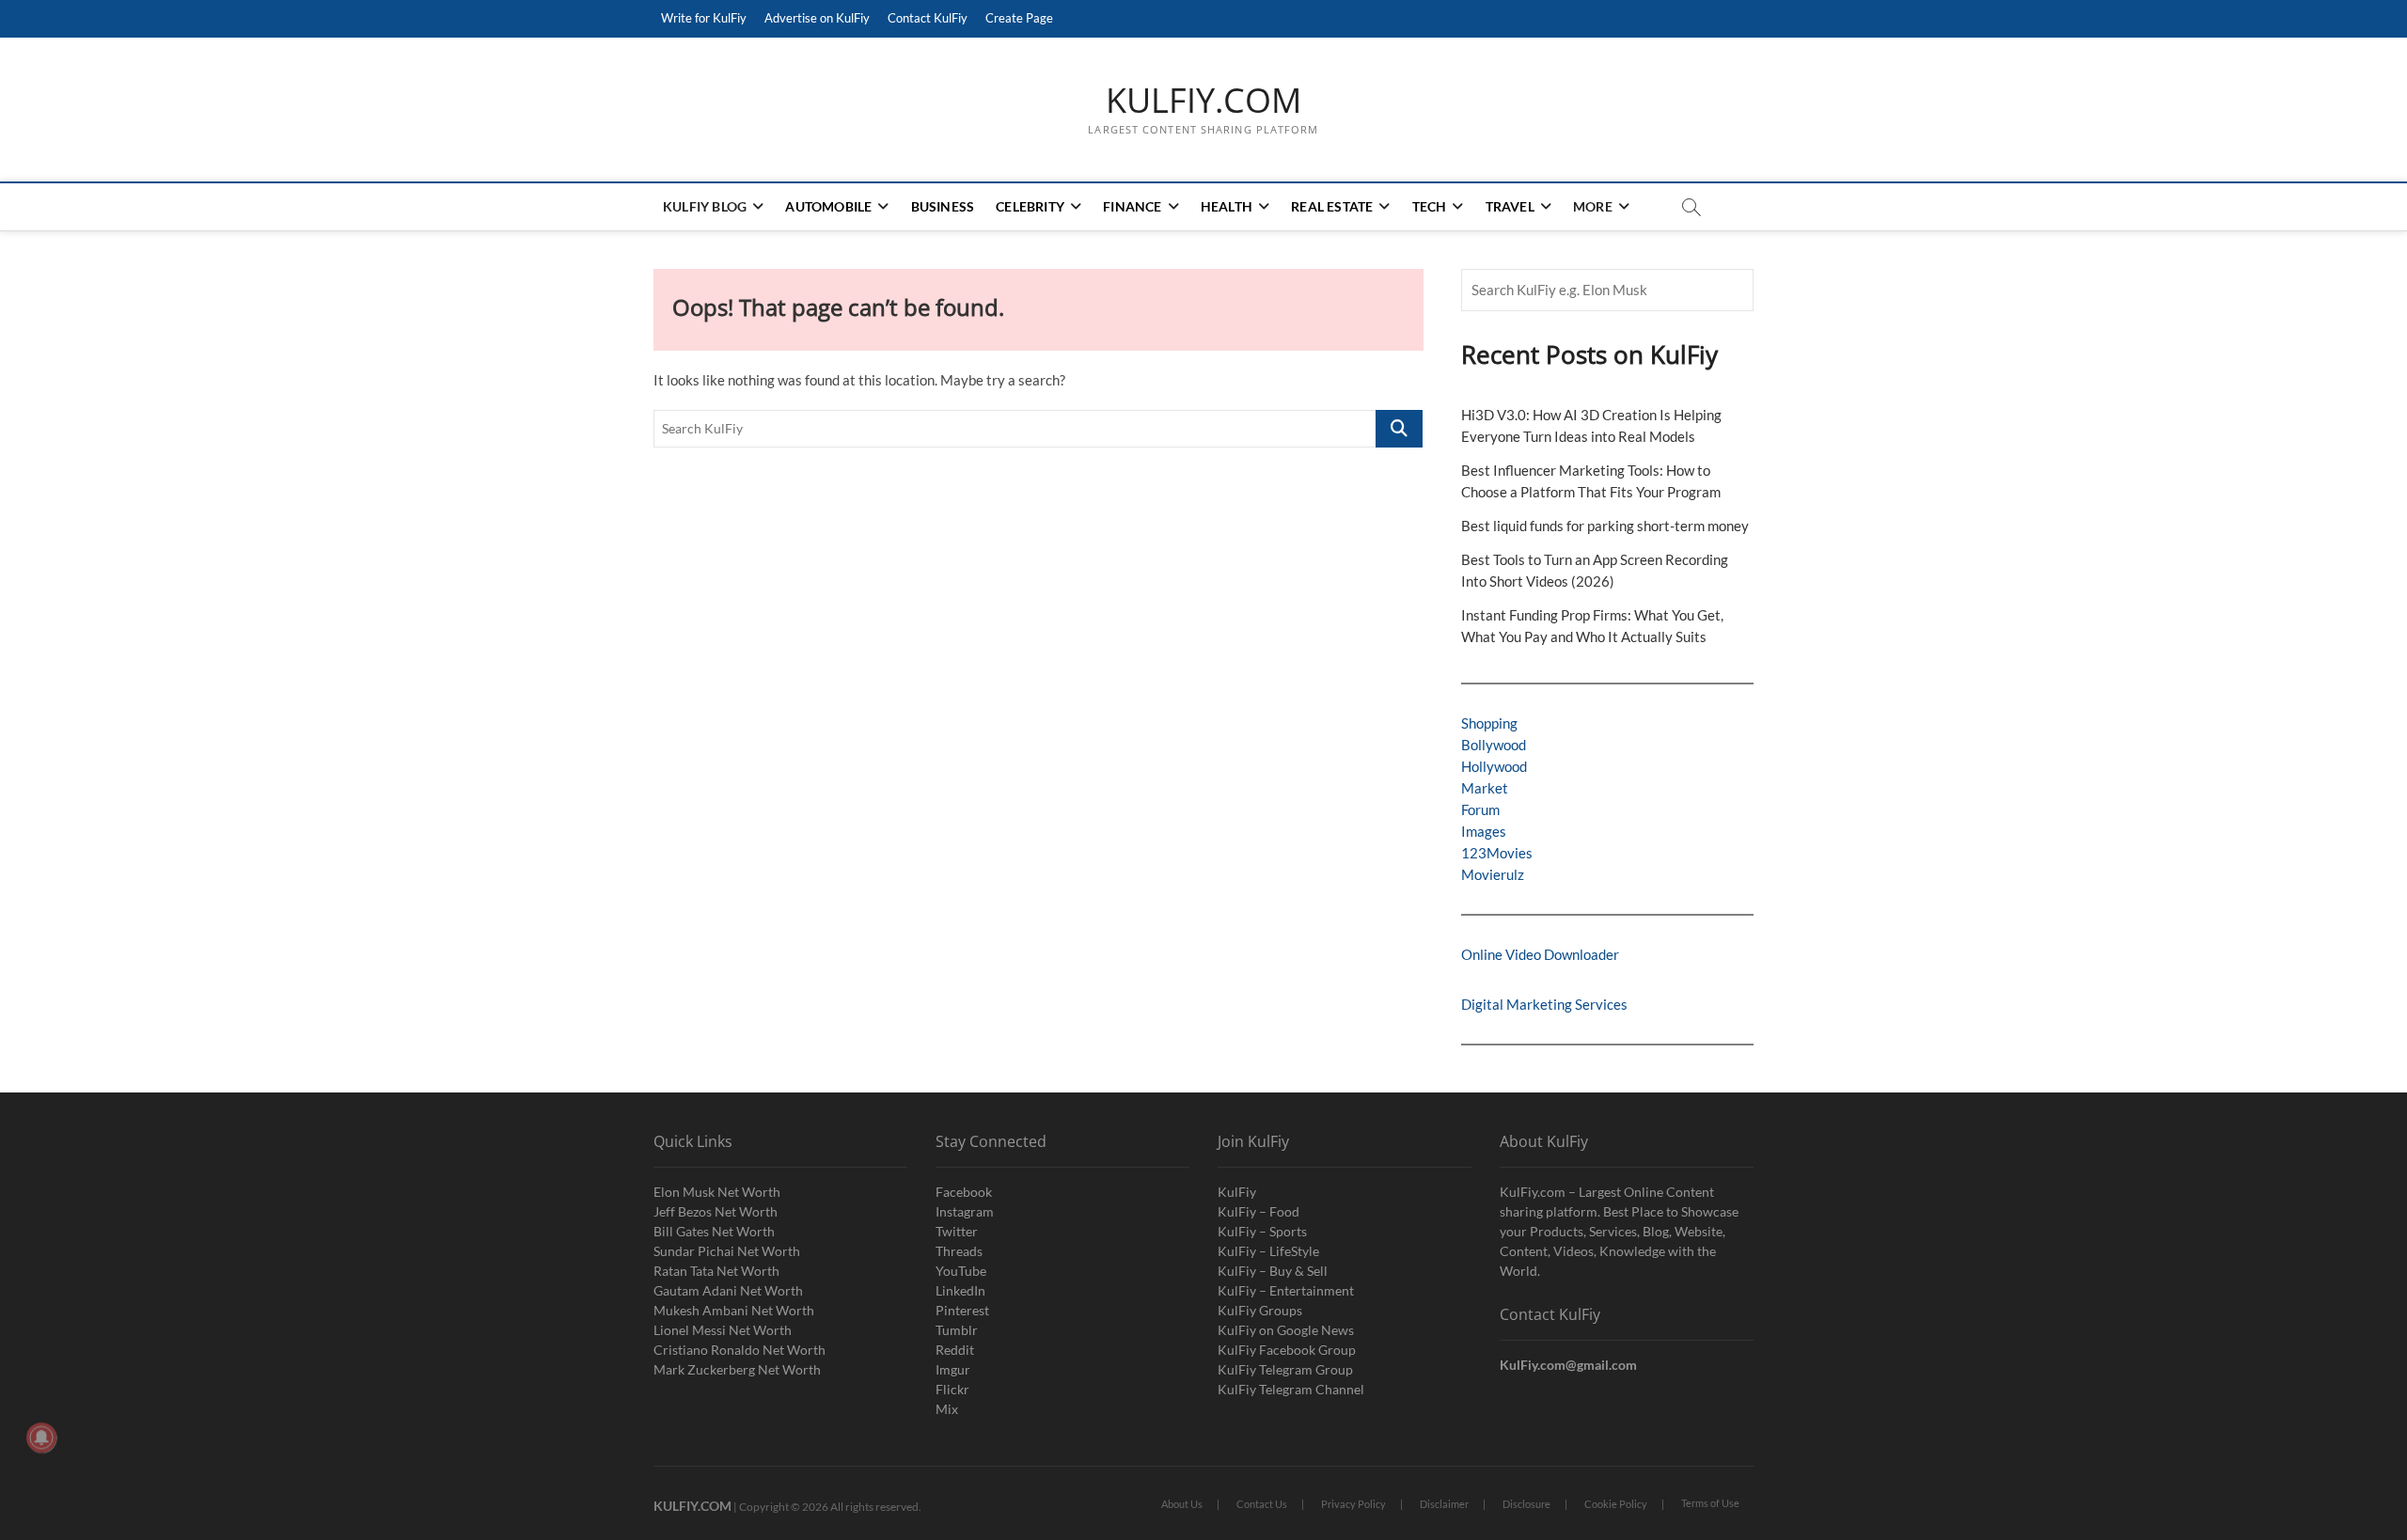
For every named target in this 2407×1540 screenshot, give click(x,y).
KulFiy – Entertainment (1286, 1290)
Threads (959, 1251)
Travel (1510, 206)
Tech (1430, 206)
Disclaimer (1444, 1504)
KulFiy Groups (1260, 1310)
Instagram (965, 1211)
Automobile (828, 206)
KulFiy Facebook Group (1287, 1350)
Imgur (953, 1369)
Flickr (952, 1389)
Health (1227, 206)
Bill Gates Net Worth (714, 1231)
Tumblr (957, 1330)
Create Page (1019, 18)
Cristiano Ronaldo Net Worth (739, 1350)
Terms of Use (1710, 1503)
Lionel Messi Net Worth (723, 1330)
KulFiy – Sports (1262, 1231)
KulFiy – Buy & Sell (1273, 1271)
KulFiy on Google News (1286, 1330)
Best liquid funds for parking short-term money (1605, 526)
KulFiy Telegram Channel (1291, 1389)
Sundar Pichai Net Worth (727, 1251)
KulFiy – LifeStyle (1268, 1251)
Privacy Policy (1353, 1504)
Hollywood (1494, 766)
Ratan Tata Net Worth (716, 1271)
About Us (1182, 1504)
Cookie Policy (1616, 1504)
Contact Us (1262, 1504)
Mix (947, 1409)
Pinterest (962, 1310)
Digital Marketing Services (1544, 1004)
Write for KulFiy (704, 18)
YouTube (961, 1271)
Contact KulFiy (928, 18)
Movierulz (1493, 874)
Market (1485, 788)
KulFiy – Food (1259, 1211)
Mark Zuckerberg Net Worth (737, 1369)
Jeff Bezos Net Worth (716, 1211)
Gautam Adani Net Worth (728, 1290)
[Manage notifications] (41, 1438)
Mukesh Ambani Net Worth (734, 1310)
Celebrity (1030, 206)
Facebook (964, 1192)
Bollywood (1494, 745)
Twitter (957, 1231)
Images (1484, 831)
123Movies (1497, 853)
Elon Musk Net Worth (717, 1192)
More (1593, 206)
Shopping (1489, 723)
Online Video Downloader (1540, 954)
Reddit (955, 1350)
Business (943, 206)
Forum (1480, 809)
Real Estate (1332, 206)
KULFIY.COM (1203, 101)
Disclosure (1526, 1504)
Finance (1132, 206)
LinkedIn (960, 1290)
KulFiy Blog (705, 206)
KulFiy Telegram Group (1285, 1369)
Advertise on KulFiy (817, 18)
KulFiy (1237, 1192)
